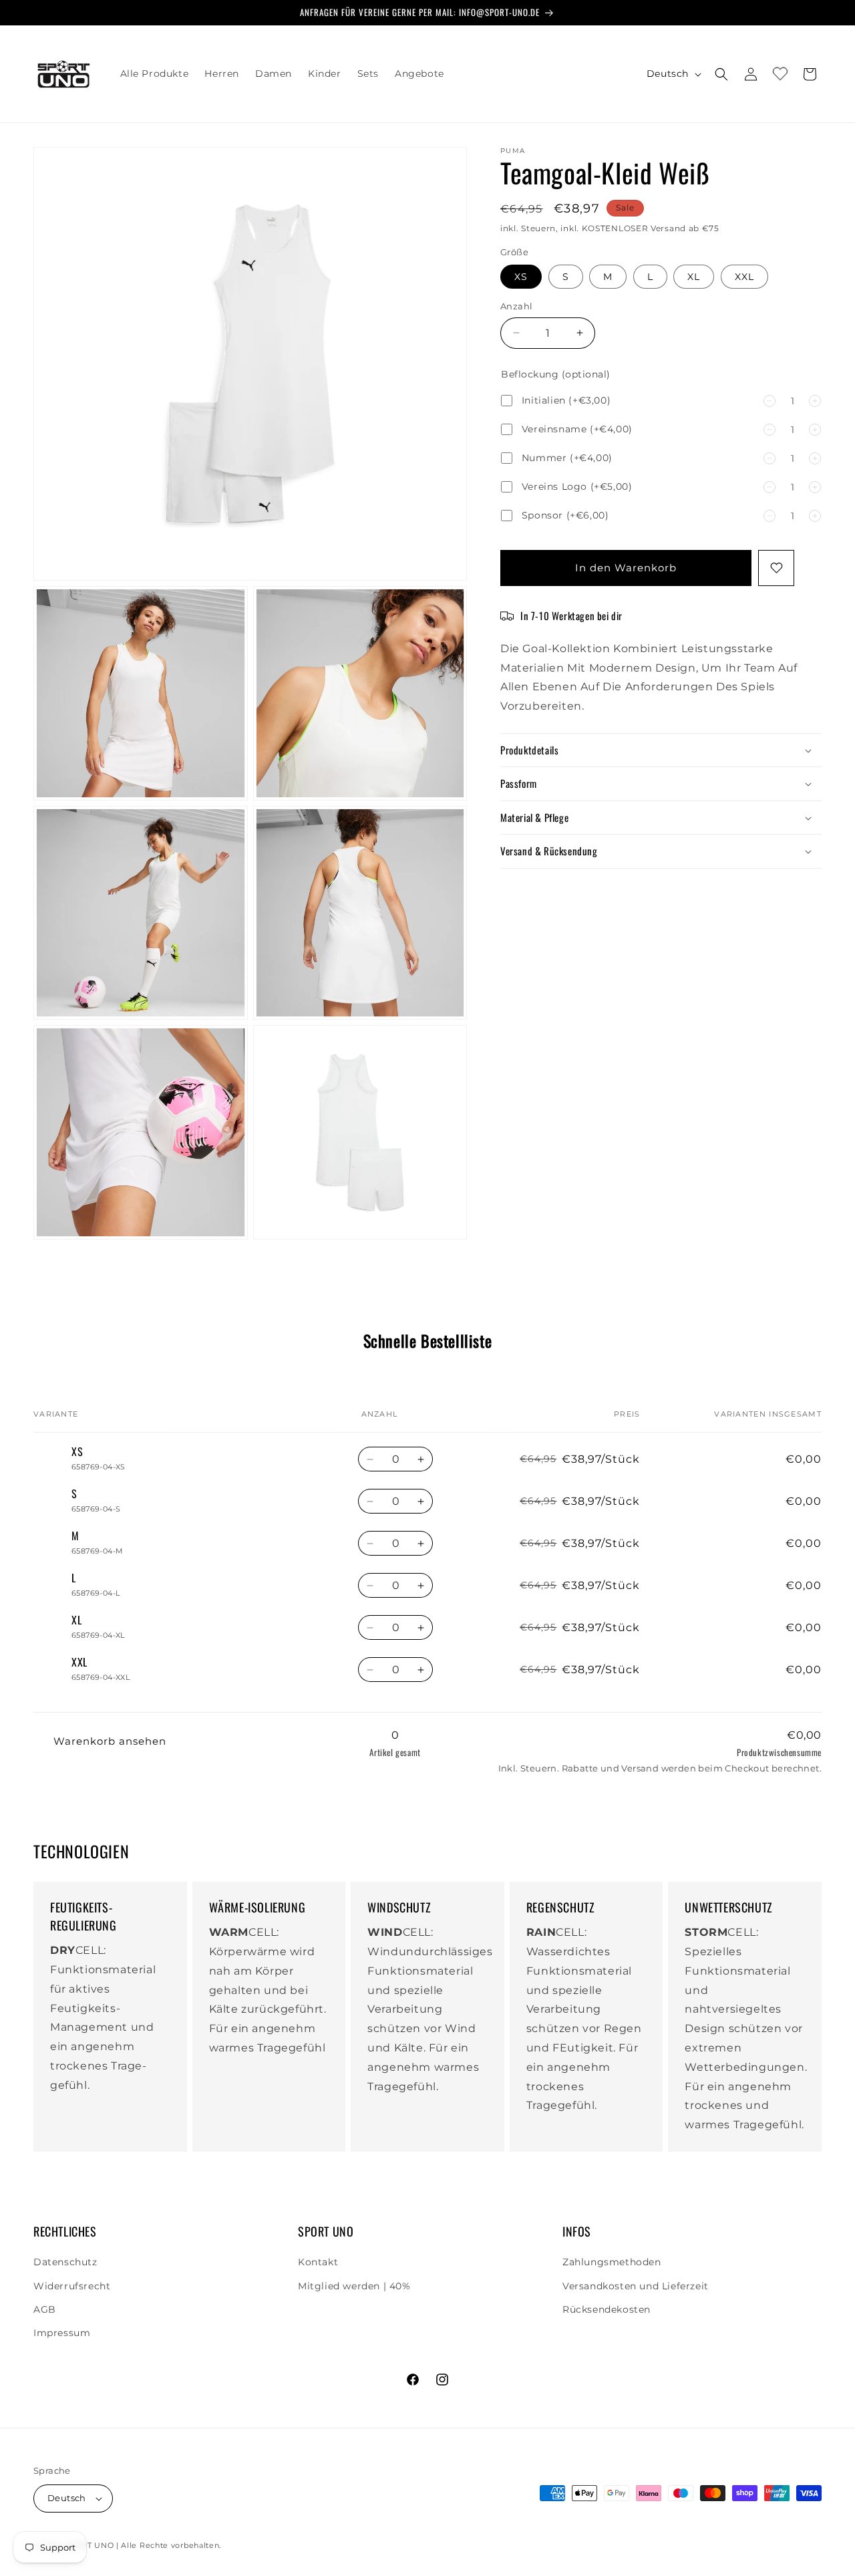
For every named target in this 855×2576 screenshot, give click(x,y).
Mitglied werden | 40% (354, 2286)
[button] (721, 74)
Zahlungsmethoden (612, 2262)
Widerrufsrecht (72, 2286)
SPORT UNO (89, 2545)
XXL (744, 277)
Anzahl (516, 306)
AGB (45, 2309)
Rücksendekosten (607, 2309)
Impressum (62, 2333)
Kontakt (318, 2262)
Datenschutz (65, 2262)
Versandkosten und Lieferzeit (636, 2286)
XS (521, 277)
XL (694, 277)
